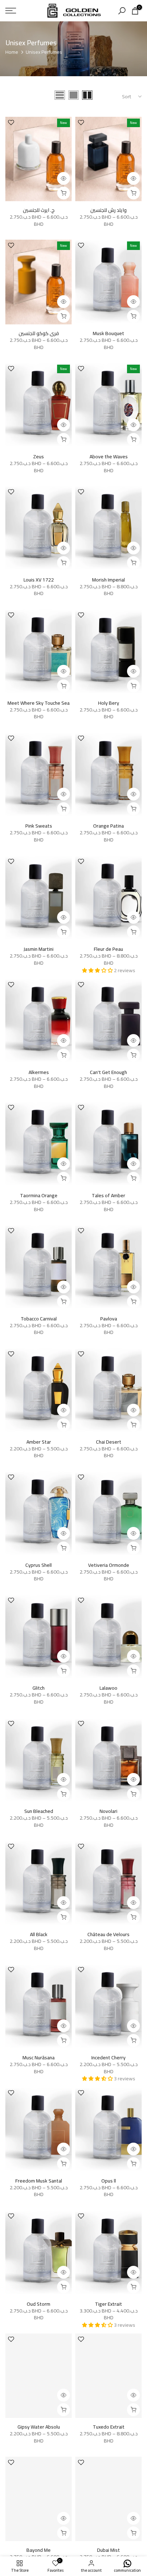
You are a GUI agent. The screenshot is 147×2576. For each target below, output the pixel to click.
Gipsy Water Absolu (39, 2427)
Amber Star (39, 1442)
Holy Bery (109, 703)
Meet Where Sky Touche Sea (39, 703)
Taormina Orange (39, 1195)
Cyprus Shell (39, 1565)
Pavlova (109, 1319)
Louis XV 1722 (39, 580)
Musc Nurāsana (39, 2058)
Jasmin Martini (39, 949)
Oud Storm (39, 2304)
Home (12, 52)
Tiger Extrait (108, 2304)
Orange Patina (108, 826)
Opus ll (109, 2181)
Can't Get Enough (108, 1072)
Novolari (108, 1811)
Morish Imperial (108, 580)
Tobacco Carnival (39, 1319)
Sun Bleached (39, 1811)
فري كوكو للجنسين (39, 333)
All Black (39, 1934)
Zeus (39, 457)
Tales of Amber (108, 1195)
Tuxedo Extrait (109, 2427)
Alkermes (39, 1072)
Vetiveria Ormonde (109, 1565)
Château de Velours (108, 1934)
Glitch (39, 1688)
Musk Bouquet (108, 333)
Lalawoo (108, 1688)
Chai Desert (109, 1442)
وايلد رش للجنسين (108, 210)
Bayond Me (39, 2550)
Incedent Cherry (108, 2058)
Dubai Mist (108, 2550)
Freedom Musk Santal (39, 2181)
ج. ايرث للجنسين (39, 210)
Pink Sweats (39, 826)
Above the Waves (109, 457)
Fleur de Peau (108, 949)
